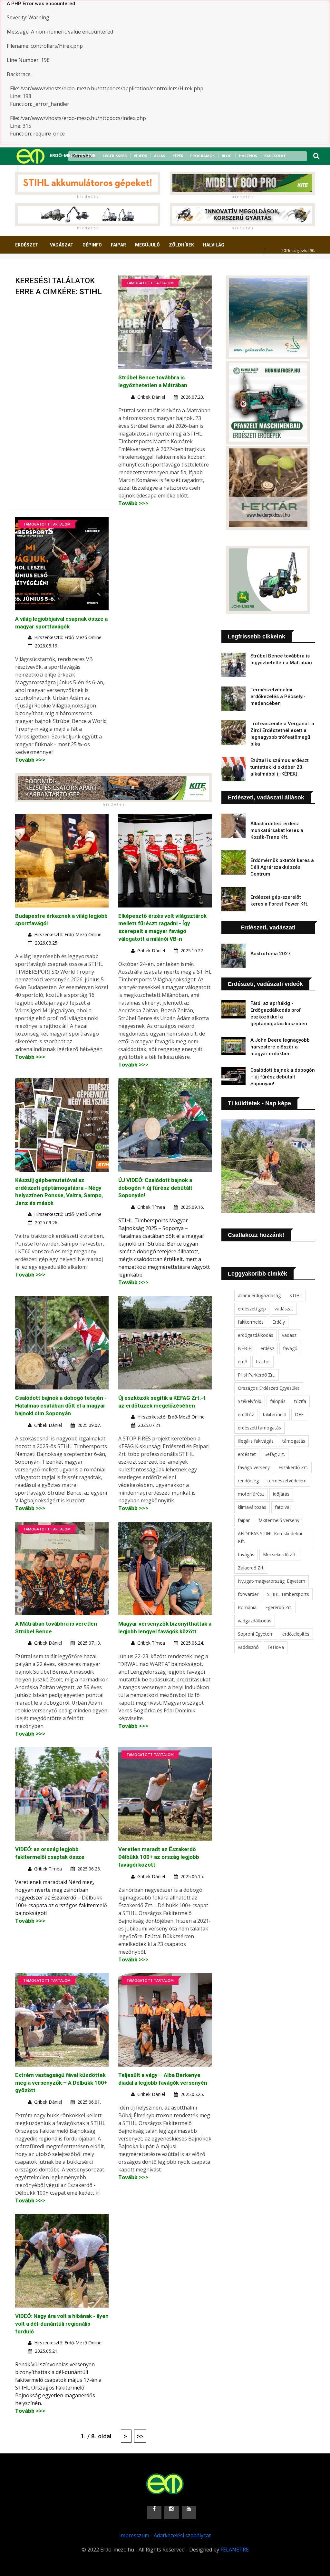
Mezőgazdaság (38, 269)
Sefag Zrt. (275, 1454)
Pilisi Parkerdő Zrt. (257, 1375)
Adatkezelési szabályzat (182, 2535)
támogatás (294, 1441)
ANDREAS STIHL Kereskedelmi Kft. (270, 1537)
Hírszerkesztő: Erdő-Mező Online (68, 637)
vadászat (284, 1309)
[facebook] (25, 169)
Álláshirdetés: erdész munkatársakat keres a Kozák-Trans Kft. (277, 830)
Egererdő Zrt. (279, 1607)
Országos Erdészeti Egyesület (269, 1388)
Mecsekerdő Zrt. (280, 1554)
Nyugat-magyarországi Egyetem (272, 1581)
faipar (244, 1520)
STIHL (296, 1295)
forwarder (248, 1594)
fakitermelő (274, 1414)
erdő (243, 1362)
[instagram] (34, 169)
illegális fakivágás (256, 1441)
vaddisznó (248, 1647)
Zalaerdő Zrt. (251, 1568)
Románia (247, 1607)
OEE (299, 1414)
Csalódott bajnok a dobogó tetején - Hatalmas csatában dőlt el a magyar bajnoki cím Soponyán (61, 1406)
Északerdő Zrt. (293, 1467)
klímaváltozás (252, 1507)
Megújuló (147, 245)
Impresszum (134, 2535)
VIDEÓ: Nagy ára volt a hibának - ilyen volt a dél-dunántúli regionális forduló (62, 2324)
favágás (246, 1554)
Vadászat (62, 245)
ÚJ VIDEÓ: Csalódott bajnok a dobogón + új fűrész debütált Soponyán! (155, 1188)
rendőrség (248, 1481)
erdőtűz (246, 1414)
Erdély (279, 1322)
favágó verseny (254, 1467)
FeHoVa (276, 1647)
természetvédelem (287, 1481)
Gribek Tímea (151, 1207)
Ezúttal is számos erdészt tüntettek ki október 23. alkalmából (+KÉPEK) (280, 767)
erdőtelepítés (296, 1634)
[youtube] (42, 169)
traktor (263, 1362)
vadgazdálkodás (255, 1621)
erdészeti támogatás (259, 1428)
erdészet (247, 1454)
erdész (267, 1348)
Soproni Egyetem (256, 1634)
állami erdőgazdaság (259, 1295)
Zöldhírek (181, 245)
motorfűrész (251, 1494)
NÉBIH (245, 1348)
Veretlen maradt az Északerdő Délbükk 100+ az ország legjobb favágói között (159, 1857)
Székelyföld (250, 1401)
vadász (289, 1335)
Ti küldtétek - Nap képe (259, 1103)
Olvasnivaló (81, 269)
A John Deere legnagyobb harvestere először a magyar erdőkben (280, 1047)
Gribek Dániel (151, 397)
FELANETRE (235, 2550)
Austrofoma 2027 (271, 954)
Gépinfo (92, 245)
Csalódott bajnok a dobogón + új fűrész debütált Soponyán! (283, 1077)
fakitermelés (251, 1322)
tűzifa (300, 1401)
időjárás (281, 1494)
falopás (278, 1401)
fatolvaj (283, 1507)
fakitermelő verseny (279, 1520)
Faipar (118, 245)
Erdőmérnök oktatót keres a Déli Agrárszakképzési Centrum (282, 867)
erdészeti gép (252, 1309)
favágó (290, 1348)
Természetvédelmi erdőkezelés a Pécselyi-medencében (278, 697)
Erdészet (27, 245)
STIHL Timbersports (288, 1594)
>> (140, 2436)
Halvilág (214, 245)
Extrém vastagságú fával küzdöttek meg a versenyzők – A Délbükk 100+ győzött (61, 2083)
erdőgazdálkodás (256, 1335)
